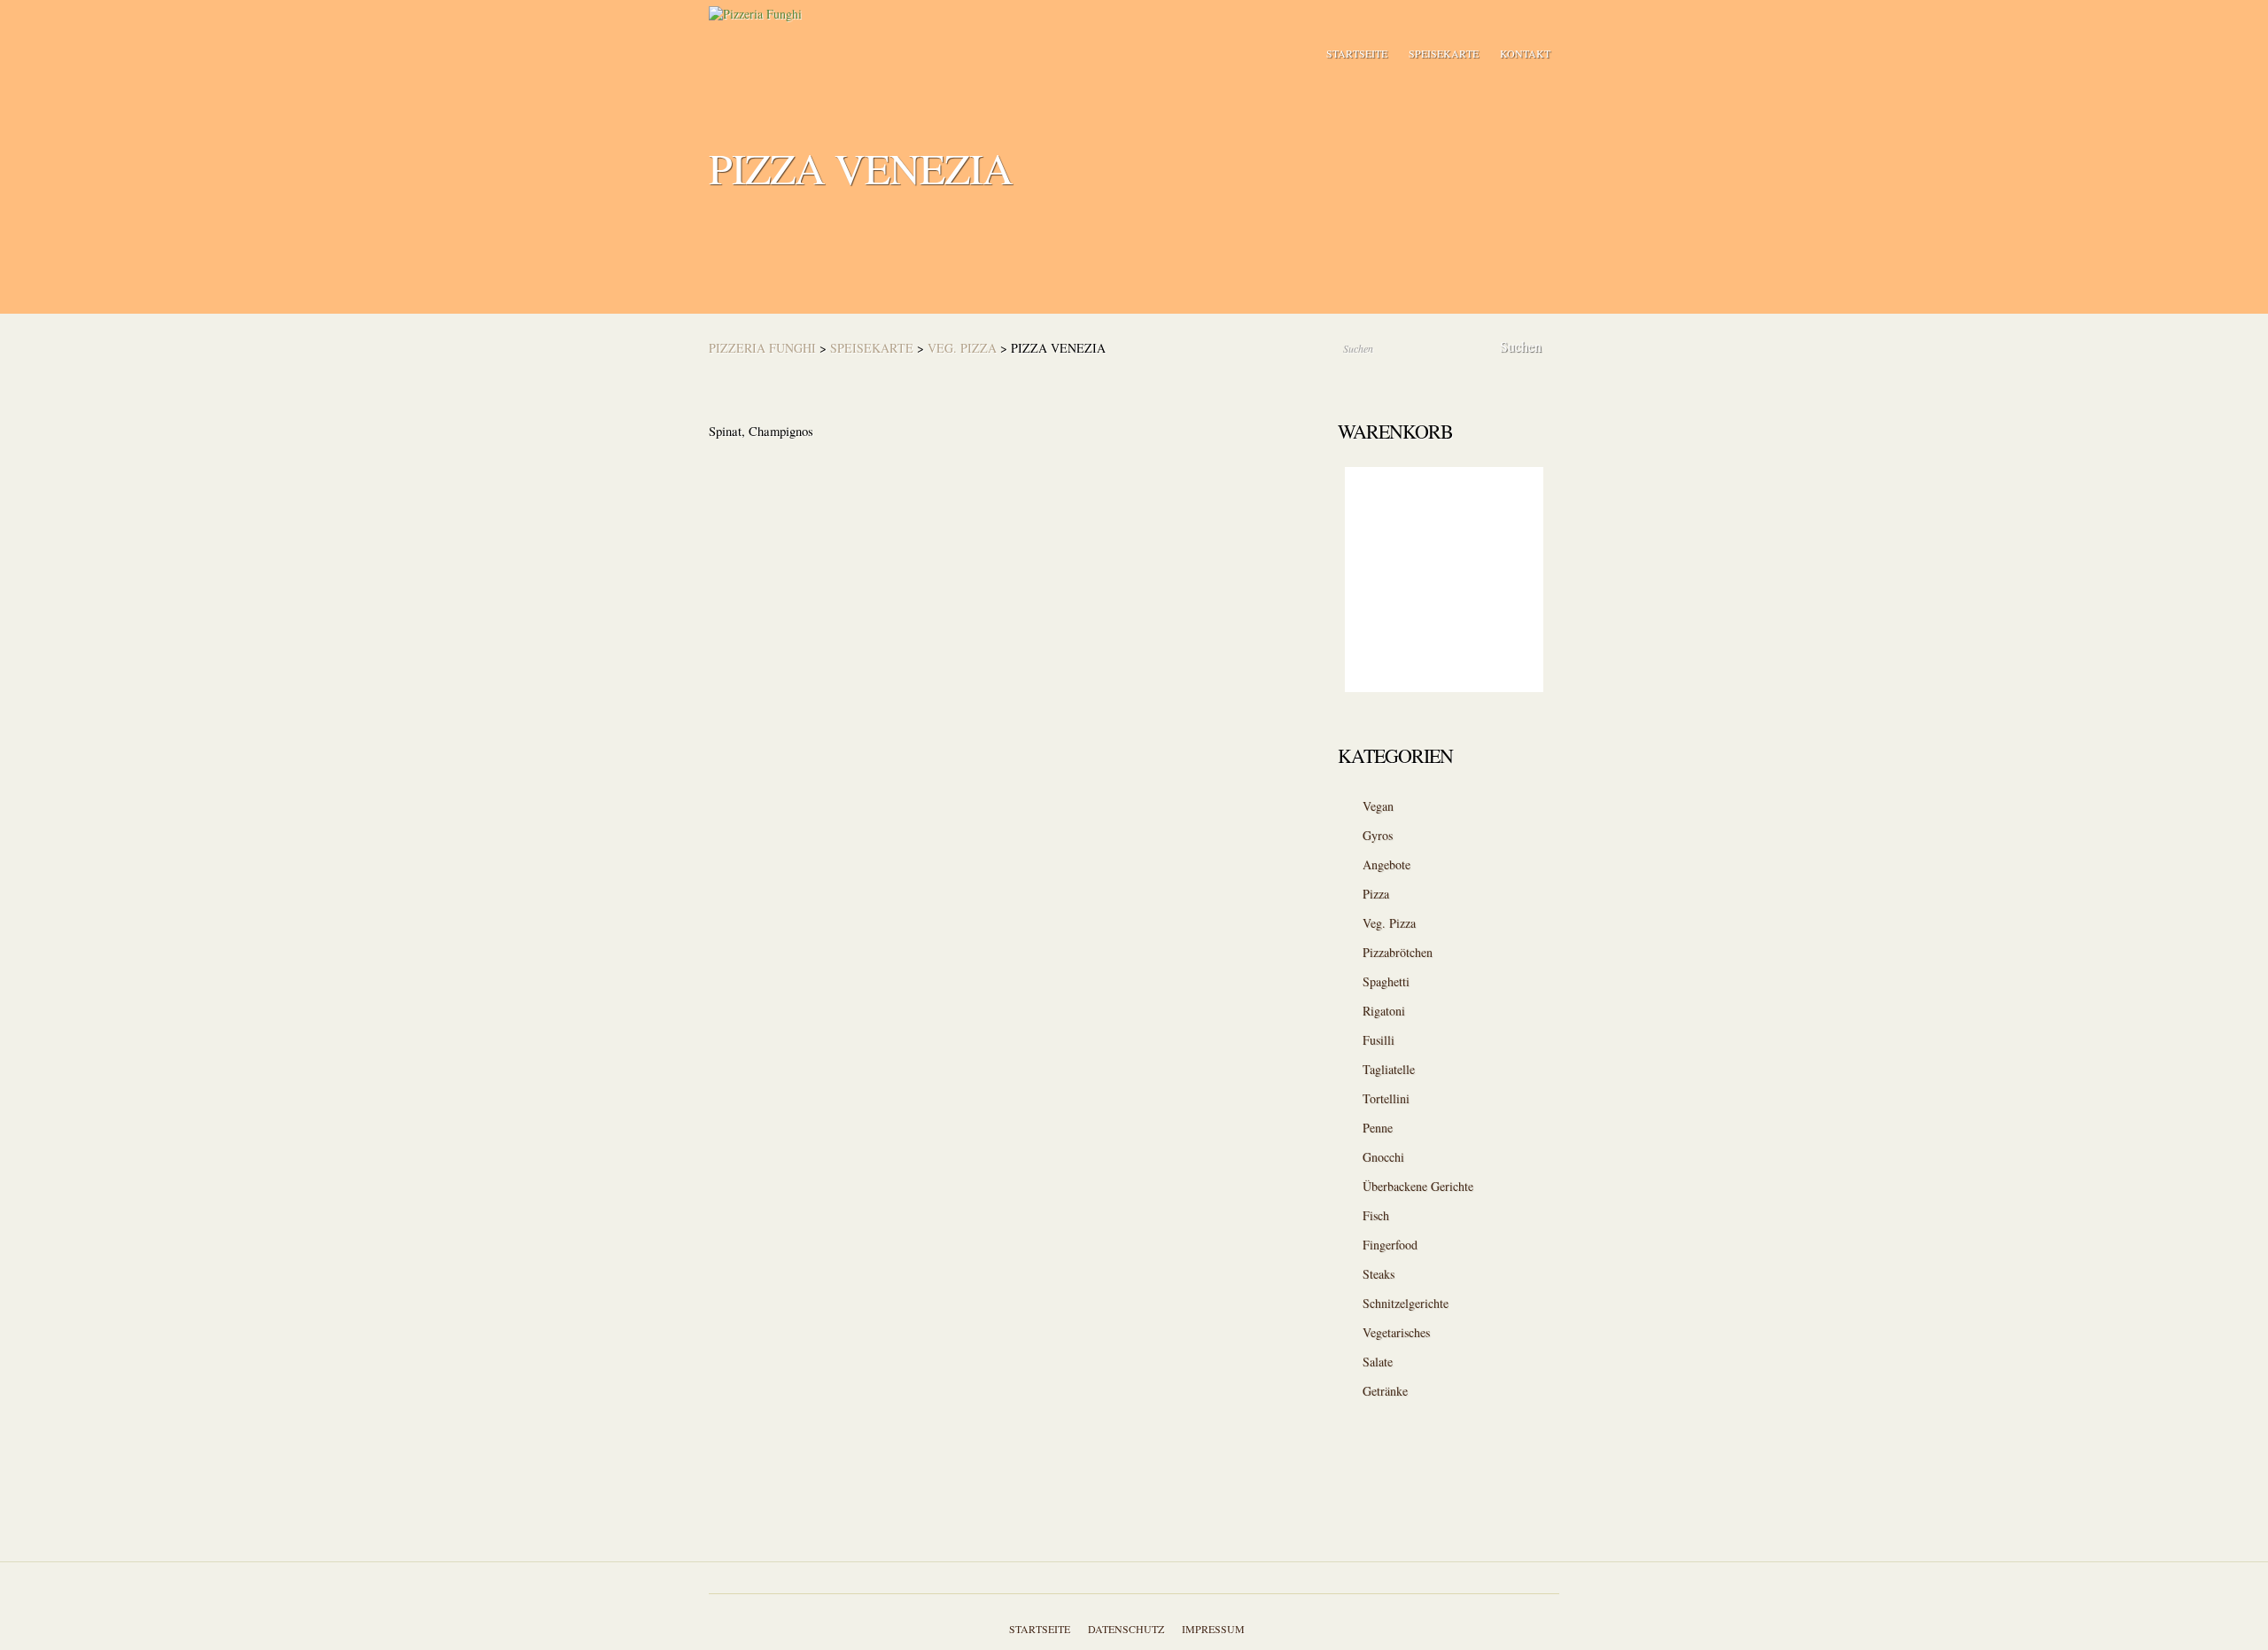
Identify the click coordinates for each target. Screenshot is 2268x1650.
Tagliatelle (1389, 1069)
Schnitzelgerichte (1406, 1303)
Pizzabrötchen (1398, 952)
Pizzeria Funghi (762, 348)
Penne (1378, 1128)
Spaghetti (1386, 981)
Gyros (1378, 835)
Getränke (1385, 1391)
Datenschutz (1126, 1629)
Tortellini (1386, 1098)
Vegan (1378, 806)
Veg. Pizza (962, 348)
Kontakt (1525, 53)
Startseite (1357, 53)
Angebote (1386, 864)
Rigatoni (1384, 1011)
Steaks (1379, 1274)
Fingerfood (1390, 1245)
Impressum (1213, 1629)
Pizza (1376, 894)
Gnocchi (1383, 1157)
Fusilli (1379, 1040)
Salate (1378, 1362)
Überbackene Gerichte (1418, 1186)
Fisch (1376, 1215)
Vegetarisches (1396, 1332)
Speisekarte (1444, 53)
